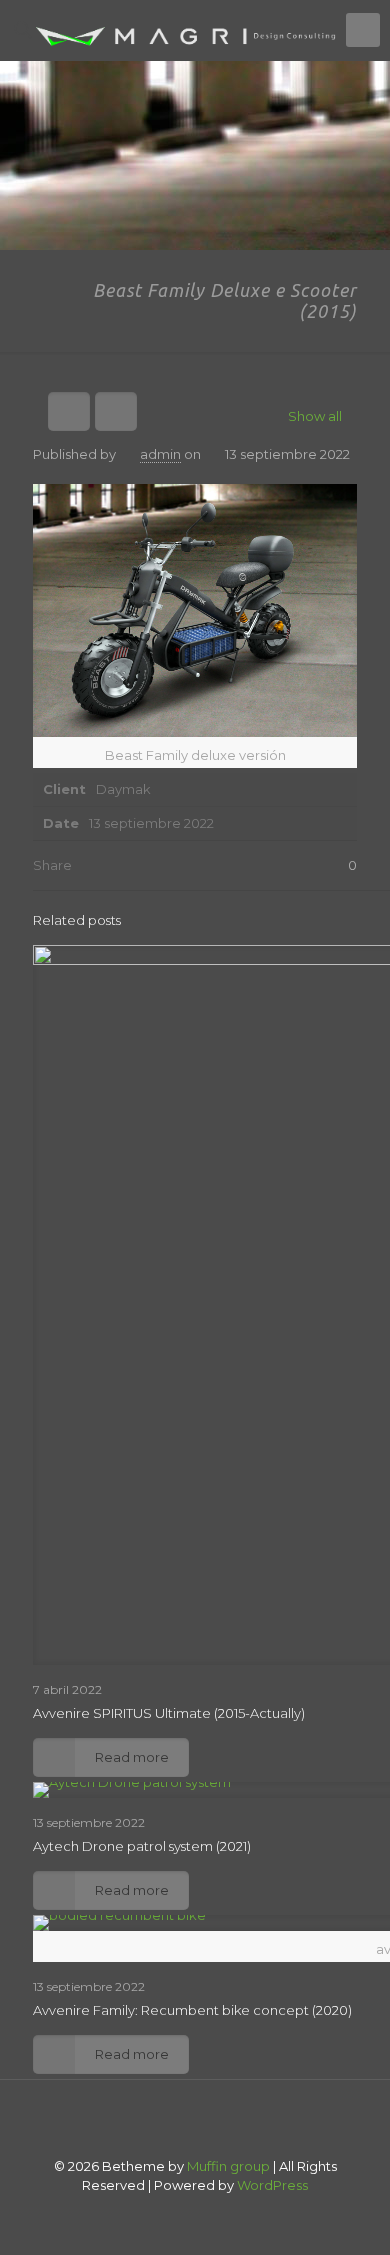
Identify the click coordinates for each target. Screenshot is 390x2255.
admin (160, 454)
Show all (315, 416)
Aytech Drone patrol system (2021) (142, 1846)
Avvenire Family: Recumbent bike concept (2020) (192, 2010)
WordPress (272, 2185)
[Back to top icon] (195, 2121)
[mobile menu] (363, 30)
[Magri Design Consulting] (195, 30)
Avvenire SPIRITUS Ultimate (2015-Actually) (169, 1713)
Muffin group (228, 2166)
